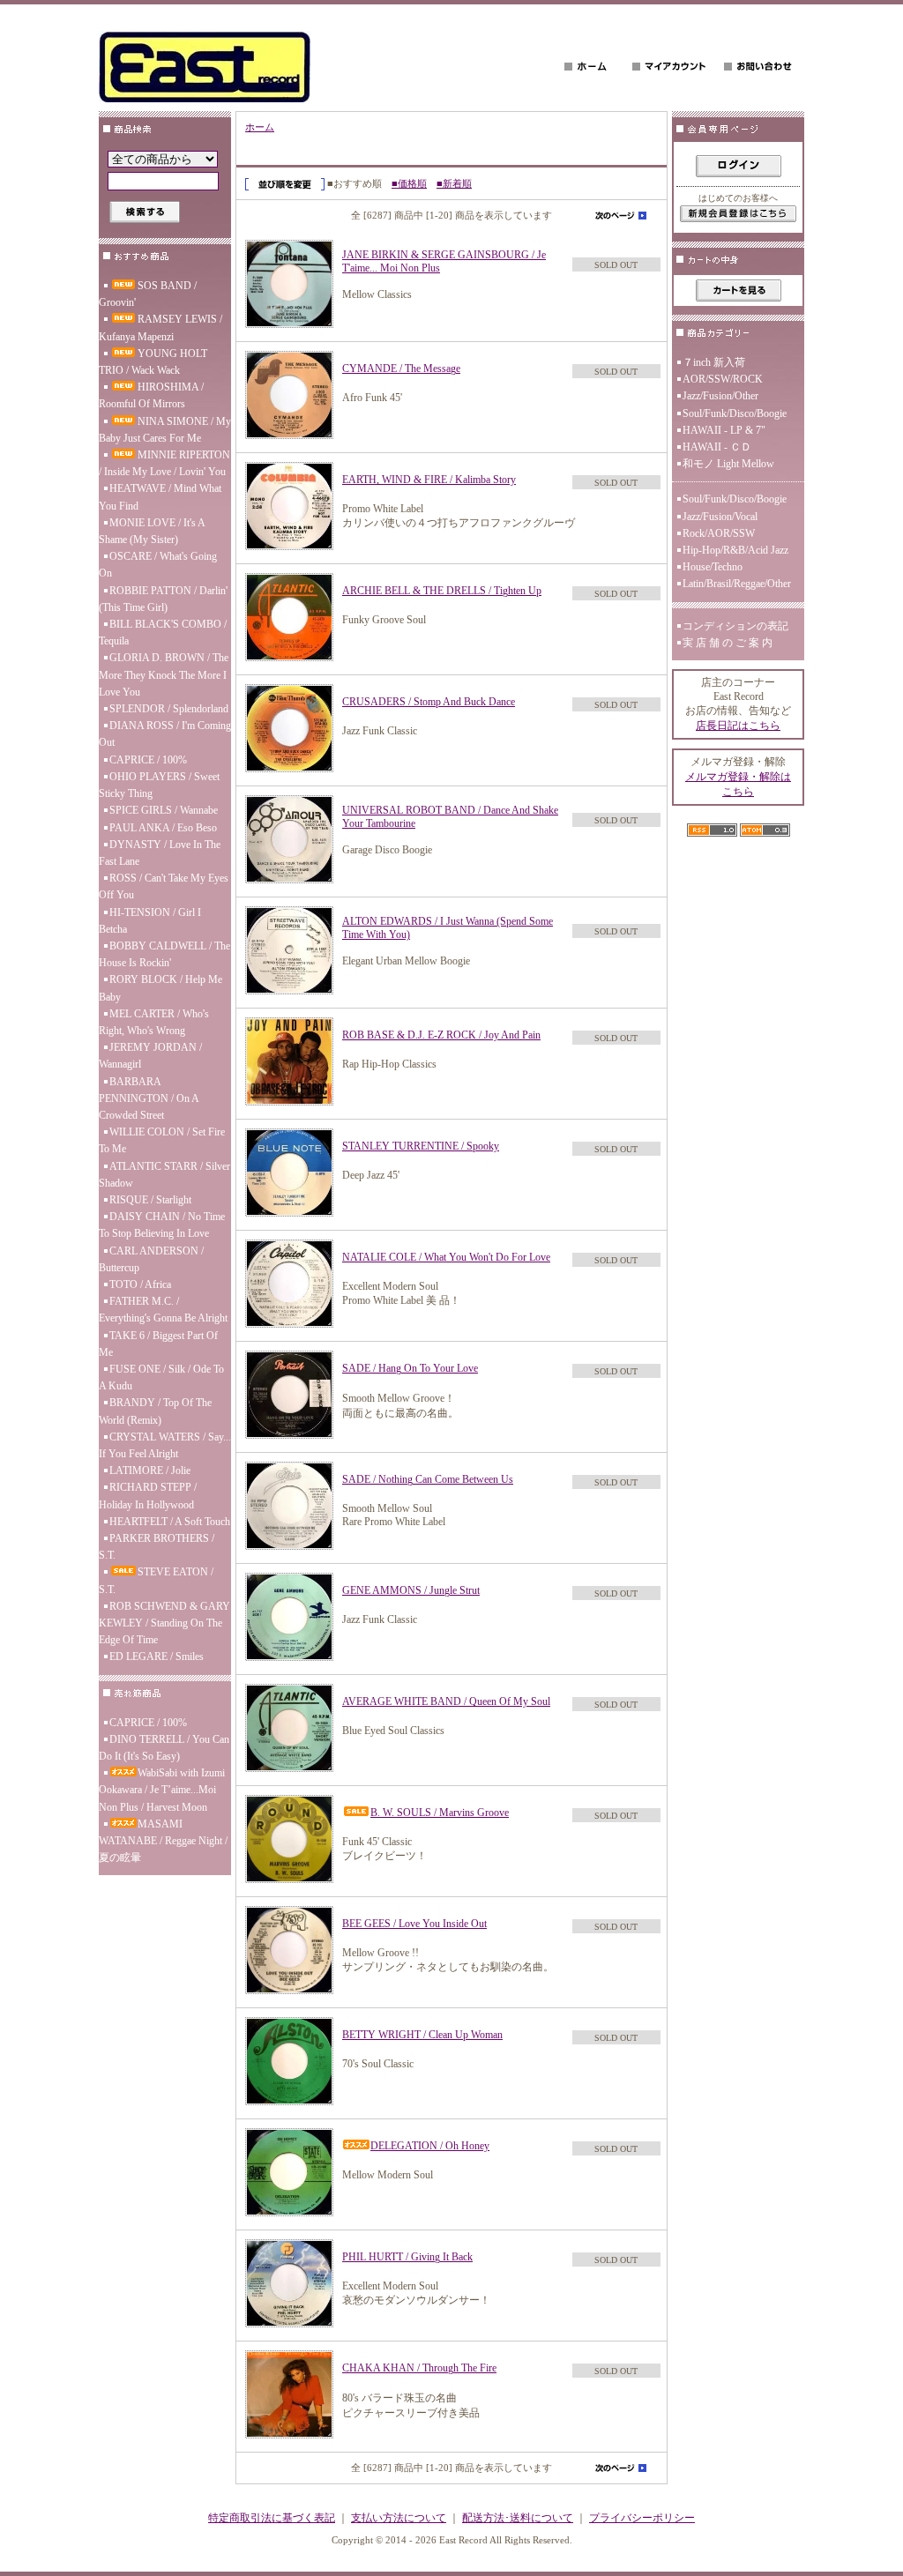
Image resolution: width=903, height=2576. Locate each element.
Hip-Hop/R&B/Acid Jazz (735, 550)
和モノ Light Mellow (728, 464)
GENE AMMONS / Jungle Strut (411, 1590)
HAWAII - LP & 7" (724, 430)
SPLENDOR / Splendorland (169, 709)
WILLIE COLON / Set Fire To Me (162, 1140)
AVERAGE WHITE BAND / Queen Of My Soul (446, 1701)
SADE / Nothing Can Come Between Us (428, 1479)
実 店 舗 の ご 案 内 (728, 643)
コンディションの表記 (735, 626)
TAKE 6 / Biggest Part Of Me (158, 1344)
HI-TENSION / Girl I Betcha (150, 921)
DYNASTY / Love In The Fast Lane (160, 853)
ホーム (260, 127)
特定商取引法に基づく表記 (272, 2518)
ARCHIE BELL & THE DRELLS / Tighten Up (442, 591)
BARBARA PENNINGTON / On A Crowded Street (149, 1098)
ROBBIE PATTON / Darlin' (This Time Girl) (163, 599)
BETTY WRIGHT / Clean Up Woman (422, 2035)
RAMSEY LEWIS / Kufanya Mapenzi (160, 328)
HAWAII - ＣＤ (717, 447)
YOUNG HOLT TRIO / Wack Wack (153, 362)
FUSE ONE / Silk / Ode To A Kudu (161, 1377)
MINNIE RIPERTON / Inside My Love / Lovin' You (164, 463)
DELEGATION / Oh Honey (430, 2146)
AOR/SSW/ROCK (723, 379)
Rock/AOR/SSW (719, 533)
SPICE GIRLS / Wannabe (164, 810)
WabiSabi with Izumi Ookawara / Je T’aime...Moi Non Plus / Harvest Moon (162, 1790)
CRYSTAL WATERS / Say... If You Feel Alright (165, 1445)
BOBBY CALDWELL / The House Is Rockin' (164, 954)
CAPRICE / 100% (148, 760)
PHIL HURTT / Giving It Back (407, 2257)
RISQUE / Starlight (150, 1200)
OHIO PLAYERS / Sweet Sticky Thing (159, 785)
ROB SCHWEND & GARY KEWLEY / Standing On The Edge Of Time (164, 1623)
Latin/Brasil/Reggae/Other (737, 584)
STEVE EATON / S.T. (156, 1580)
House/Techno (713, 567)
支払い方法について (399, 2518)
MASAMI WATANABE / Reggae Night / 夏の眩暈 (163, 1841)
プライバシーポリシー (642, 2518)
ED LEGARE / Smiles (157, 1657)
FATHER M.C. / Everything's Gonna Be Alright (163, 1310)
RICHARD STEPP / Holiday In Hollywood (148, 1496)
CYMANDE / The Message (401, 369)
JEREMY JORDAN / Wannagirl (150, 1056)
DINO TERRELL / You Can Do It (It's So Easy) (164, 1748)
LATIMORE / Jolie (150, 1470)
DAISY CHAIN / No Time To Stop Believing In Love (162, 1225)
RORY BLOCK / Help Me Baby (160, 988)
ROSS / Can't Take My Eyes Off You (164, 886)
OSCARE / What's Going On (158, 565)
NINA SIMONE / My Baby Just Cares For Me (165, 430)
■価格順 (409, 183)
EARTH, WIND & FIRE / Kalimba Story (429, 480)
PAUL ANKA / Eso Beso (163, 828)
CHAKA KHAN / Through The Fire (419, 2368)
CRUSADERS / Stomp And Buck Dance (429, 702)
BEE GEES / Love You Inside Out (414, 1924)
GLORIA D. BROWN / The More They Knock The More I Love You (164, 674)
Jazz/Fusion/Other (720, 396)
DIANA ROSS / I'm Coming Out (165, 734)
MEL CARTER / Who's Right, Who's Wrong (154, 1022)
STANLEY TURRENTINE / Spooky (421, 1146)
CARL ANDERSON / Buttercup (151, 1259)
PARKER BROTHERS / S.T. (157, 1547)
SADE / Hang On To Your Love (410, 1368)
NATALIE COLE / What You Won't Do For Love (446, 1257)
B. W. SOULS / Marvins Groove (440, 1813)
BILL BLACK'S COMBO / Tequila (163, 633)
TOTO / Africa (140, 1284)
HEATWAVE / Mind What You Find (160, 497)
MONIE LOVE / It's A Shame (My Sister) (152, 531)
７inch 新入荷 (714, 362)
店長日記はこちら (738, 726)
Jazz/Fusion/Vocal (720, 517)
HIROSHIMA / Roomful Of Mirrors (151, 395)
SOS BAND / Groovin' (148, 294)
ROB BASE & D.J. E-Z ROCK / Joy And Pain (441, 1035)
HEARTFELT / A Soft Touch (170, 1522)
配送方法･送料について (518, 2518)
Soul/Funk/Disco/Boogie (735, 413)
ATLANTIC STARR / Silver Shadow (164, 1175)
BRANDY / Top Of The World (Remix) (155, 1411)
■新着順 (454, 183)
